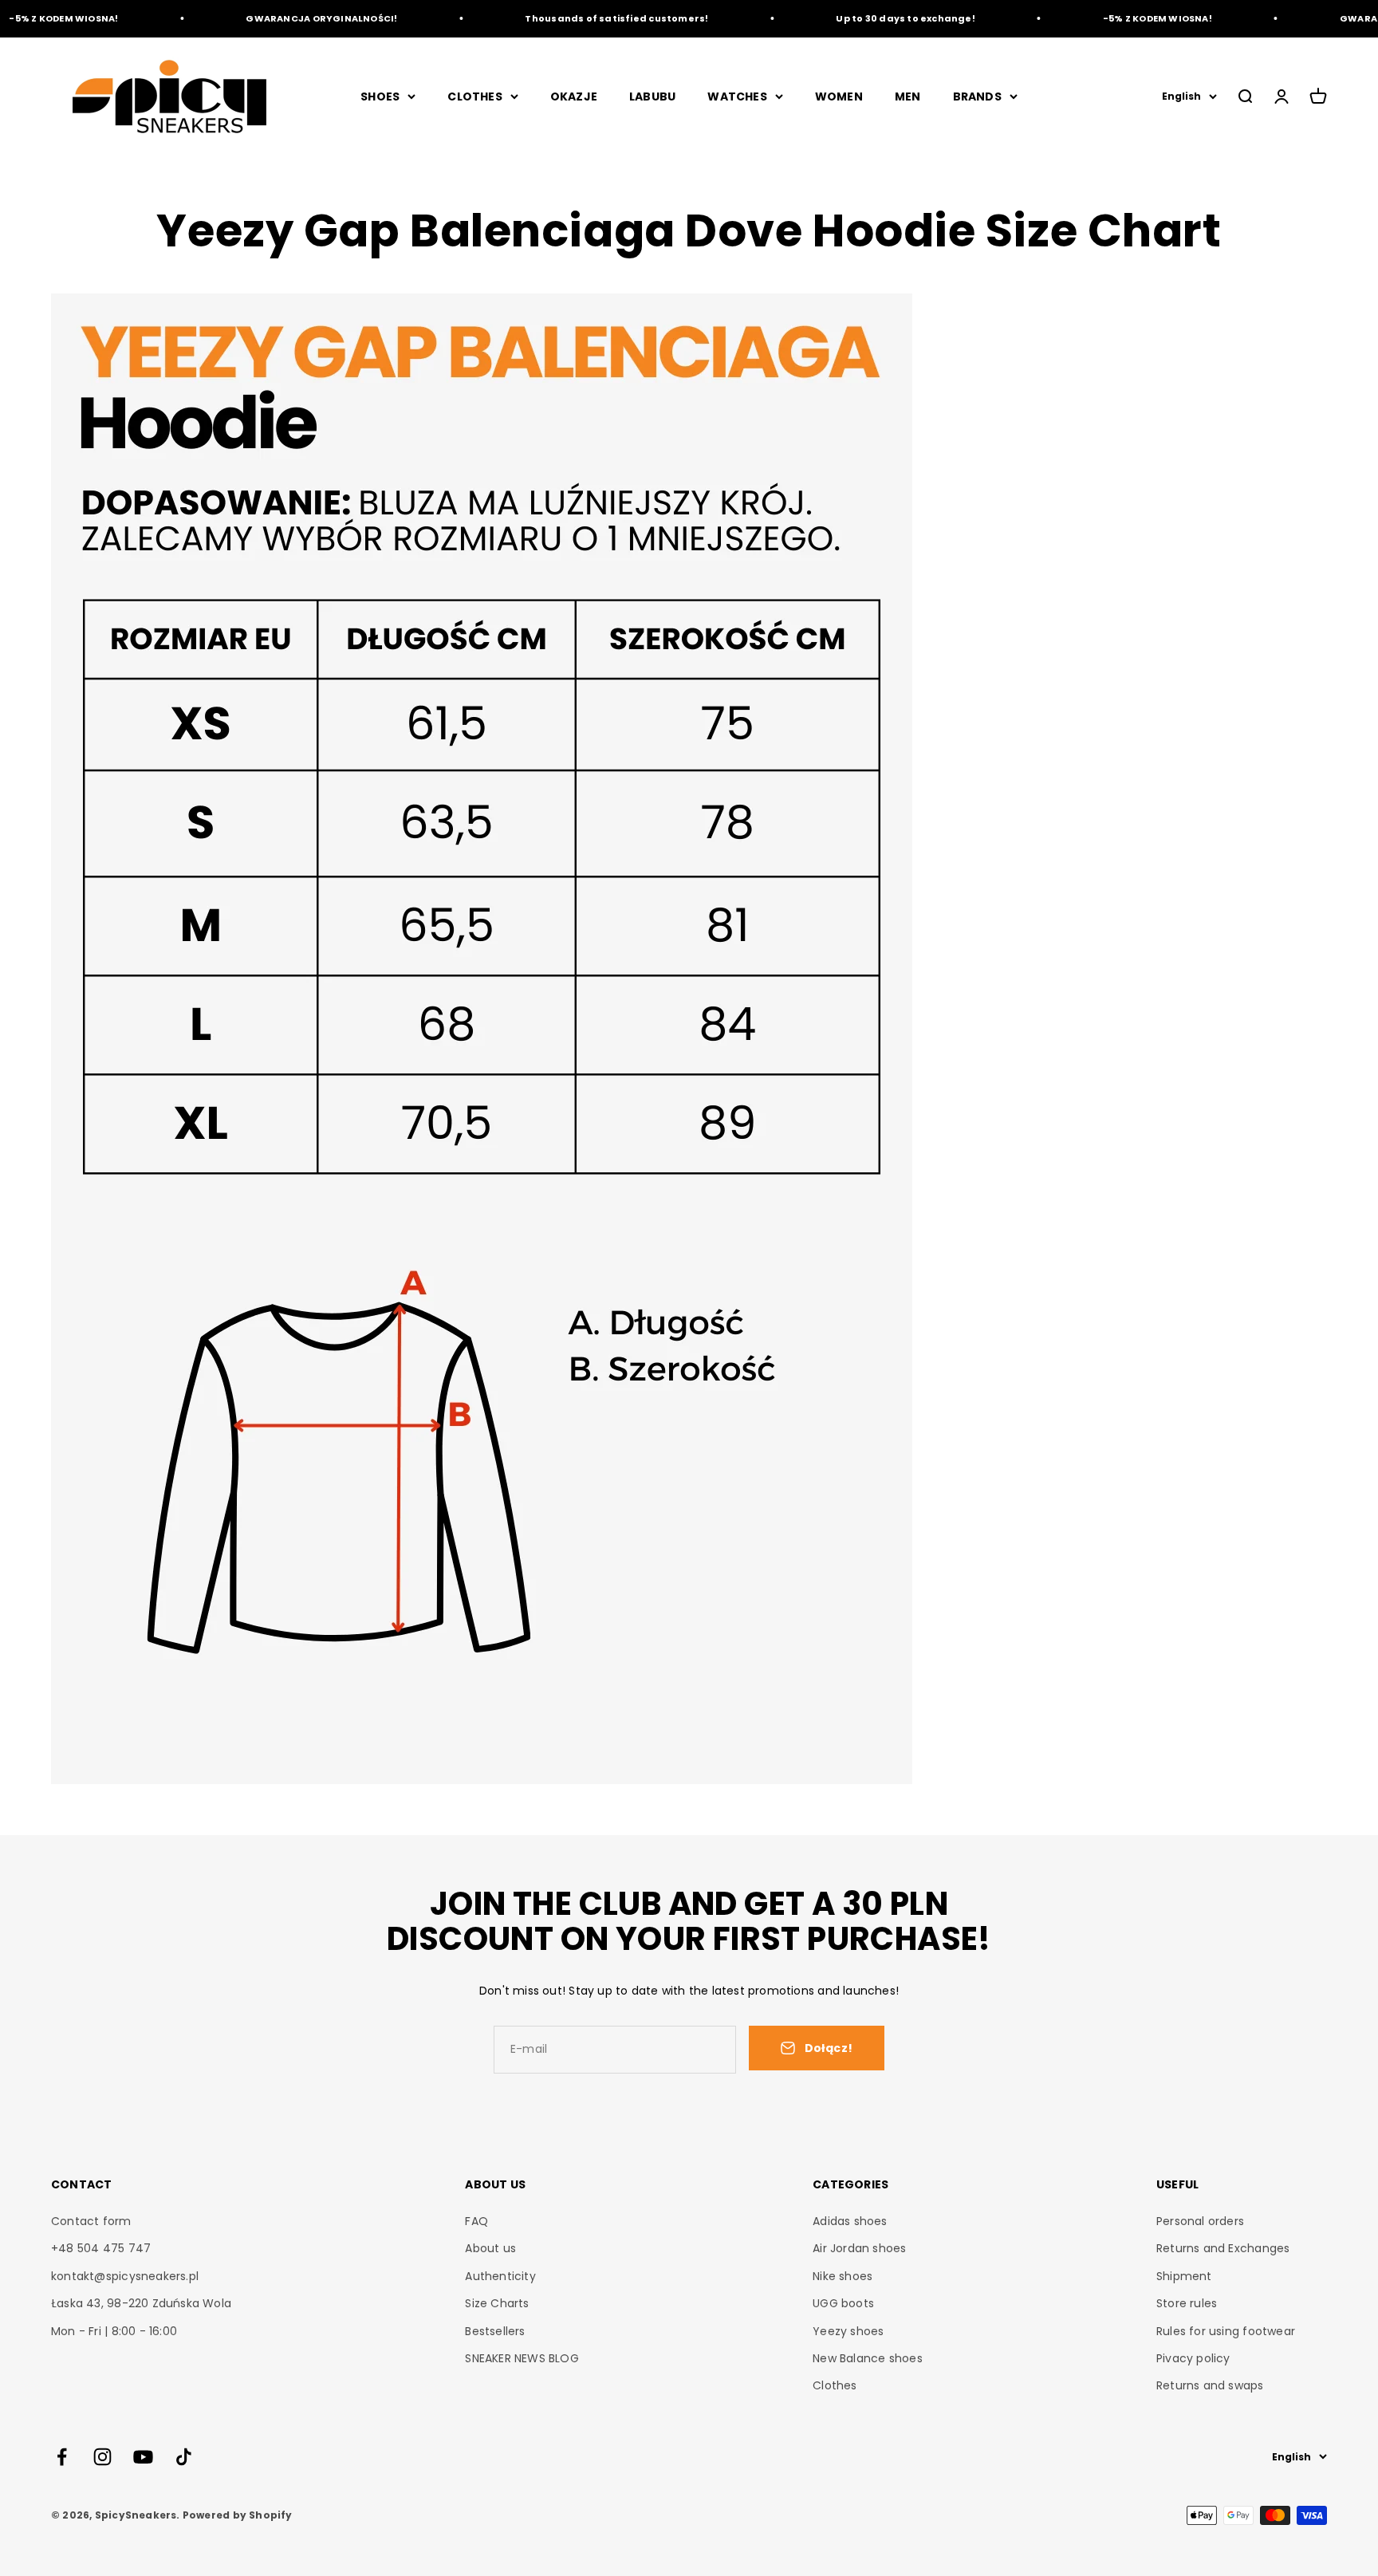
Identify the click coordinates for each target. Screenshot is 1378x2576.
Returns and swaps (1210, 2385)
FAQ (476, 2221)
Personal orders (1200, 2221)
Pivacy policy (1193, 2358)
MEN (908, 97)
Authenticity (500, 2276)
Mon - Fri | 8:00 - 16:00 (114, 2331)
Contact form (91, 2221)
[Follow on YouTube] (143, 2457)
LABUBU (652, 97)
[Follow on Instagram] (102, 2457)
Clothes (835, 2385)
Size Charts (497, 2303)
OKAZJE (574, 97)
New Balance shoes (868, 2358)
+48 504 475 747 (101, 2248)
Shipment (1184, 2276)
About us (490, 2248)
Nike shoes (843, 2276)
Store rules (1187, 2303)
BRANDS (977, 97)
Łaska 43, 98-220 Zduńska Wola (141, 2303)
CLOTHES (474, 97)
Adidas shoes (850, 2221)
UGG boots (843, 2303)
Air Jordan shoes (859, 2248)
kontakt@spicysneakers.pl (125, 2276)
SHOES (380, 97)
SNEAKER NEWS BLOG (522, 2358)
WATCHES (737, 97)
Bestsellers (495, 2331)
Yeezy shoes (848, 2331)
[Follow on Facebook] (62, 2457)
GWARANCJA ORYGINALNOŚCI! (289, 18)
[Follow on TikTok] (184, 2457)
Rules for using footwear (1226, 2331)
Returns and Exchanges (1223, 2248)
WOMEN (839, 97)
